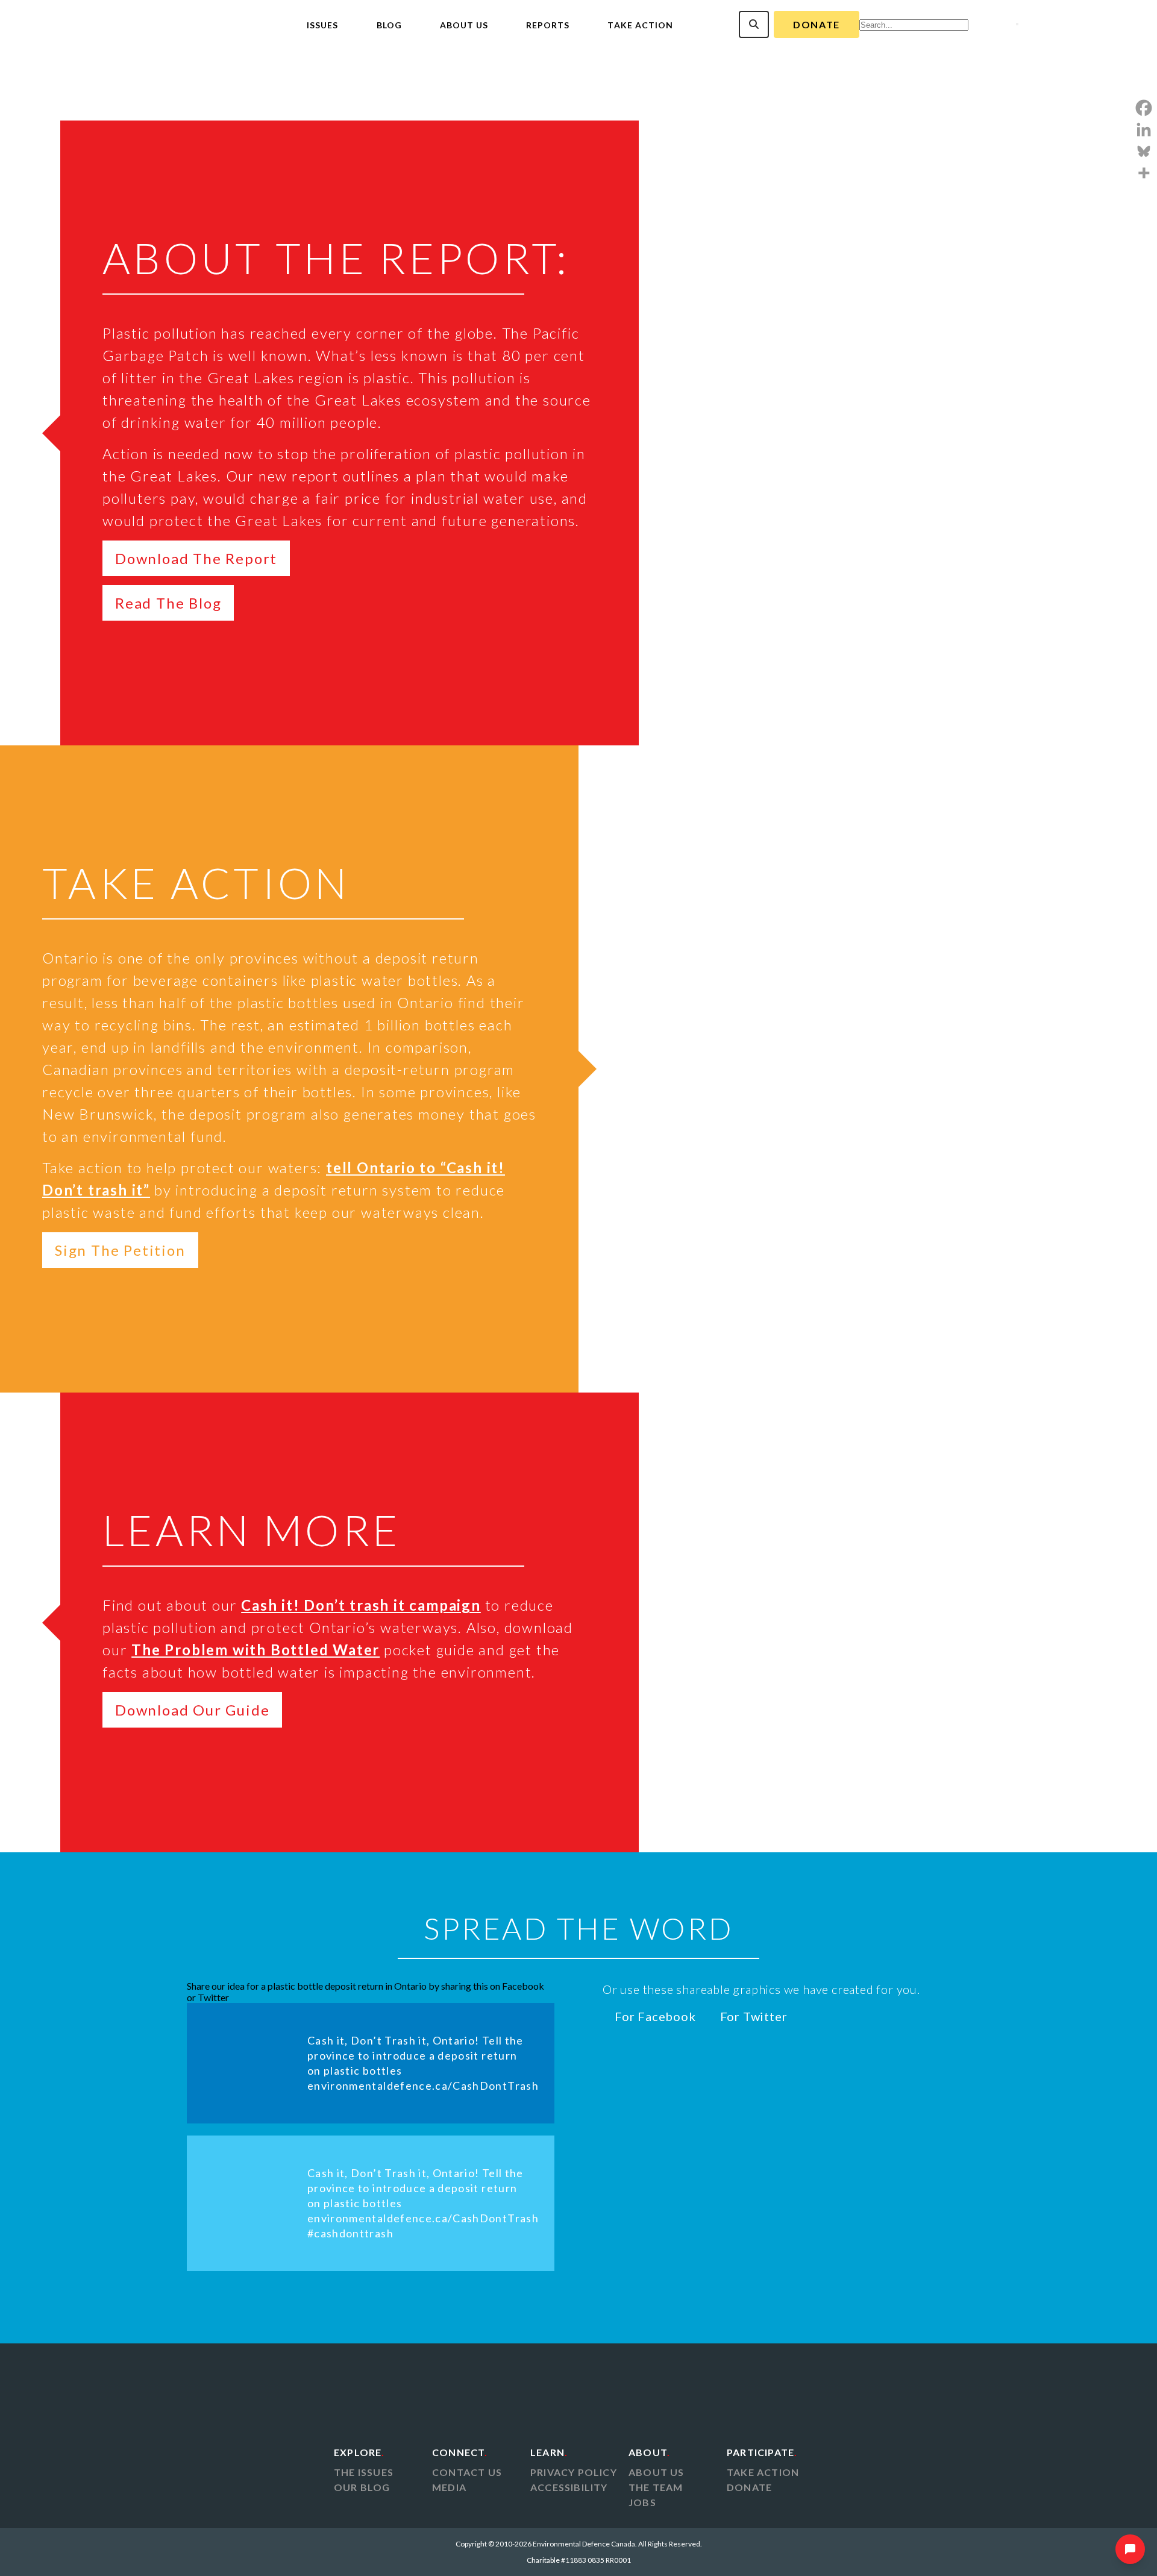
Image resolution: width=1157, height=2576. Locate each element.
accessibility (569, 2487)
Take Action (640, 25)
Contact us (467, 2472)
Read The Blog (168, 603)
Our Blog (362, 2487)
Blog (389, 25)
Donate (817, 24)
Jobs (642, 2502)
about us (657, 2472)
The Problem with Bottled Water (256, 1650)
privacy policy (574, 2472)
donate (749, 2487)
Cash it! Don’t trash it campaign (361, 1605)
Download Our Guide (192, 1710)
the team (656, 2487)
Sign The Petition (120, 1250)
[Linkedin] (1144, 130)
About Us (464, 25)
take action (763, 2472)
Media (449, 2487)
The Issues (364, 2472)
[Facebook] (1144, 108)
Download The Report (196, 558)
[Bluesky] (1144, 151)
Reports (548, 25)
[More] (1144, 173)
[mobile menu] (1017, 24)
